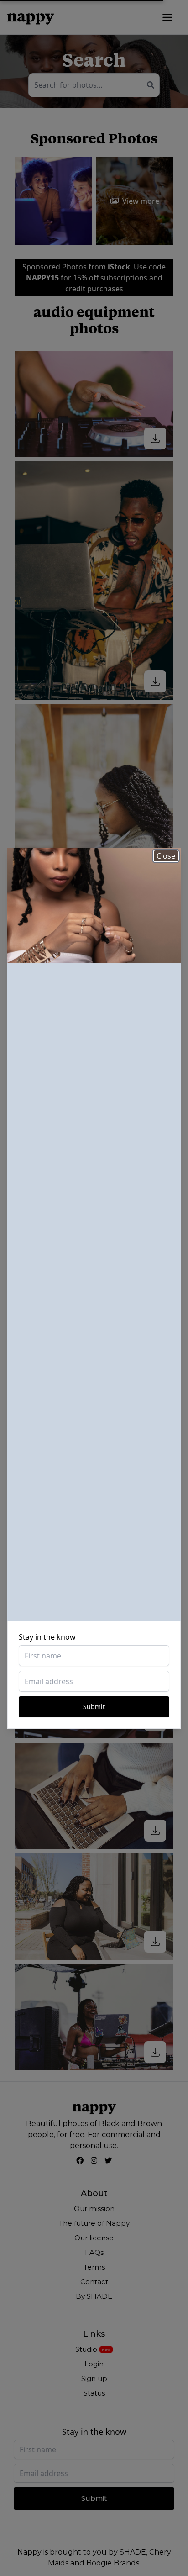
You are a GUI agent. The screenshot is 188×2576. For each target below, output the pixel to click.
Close (166, 856)
